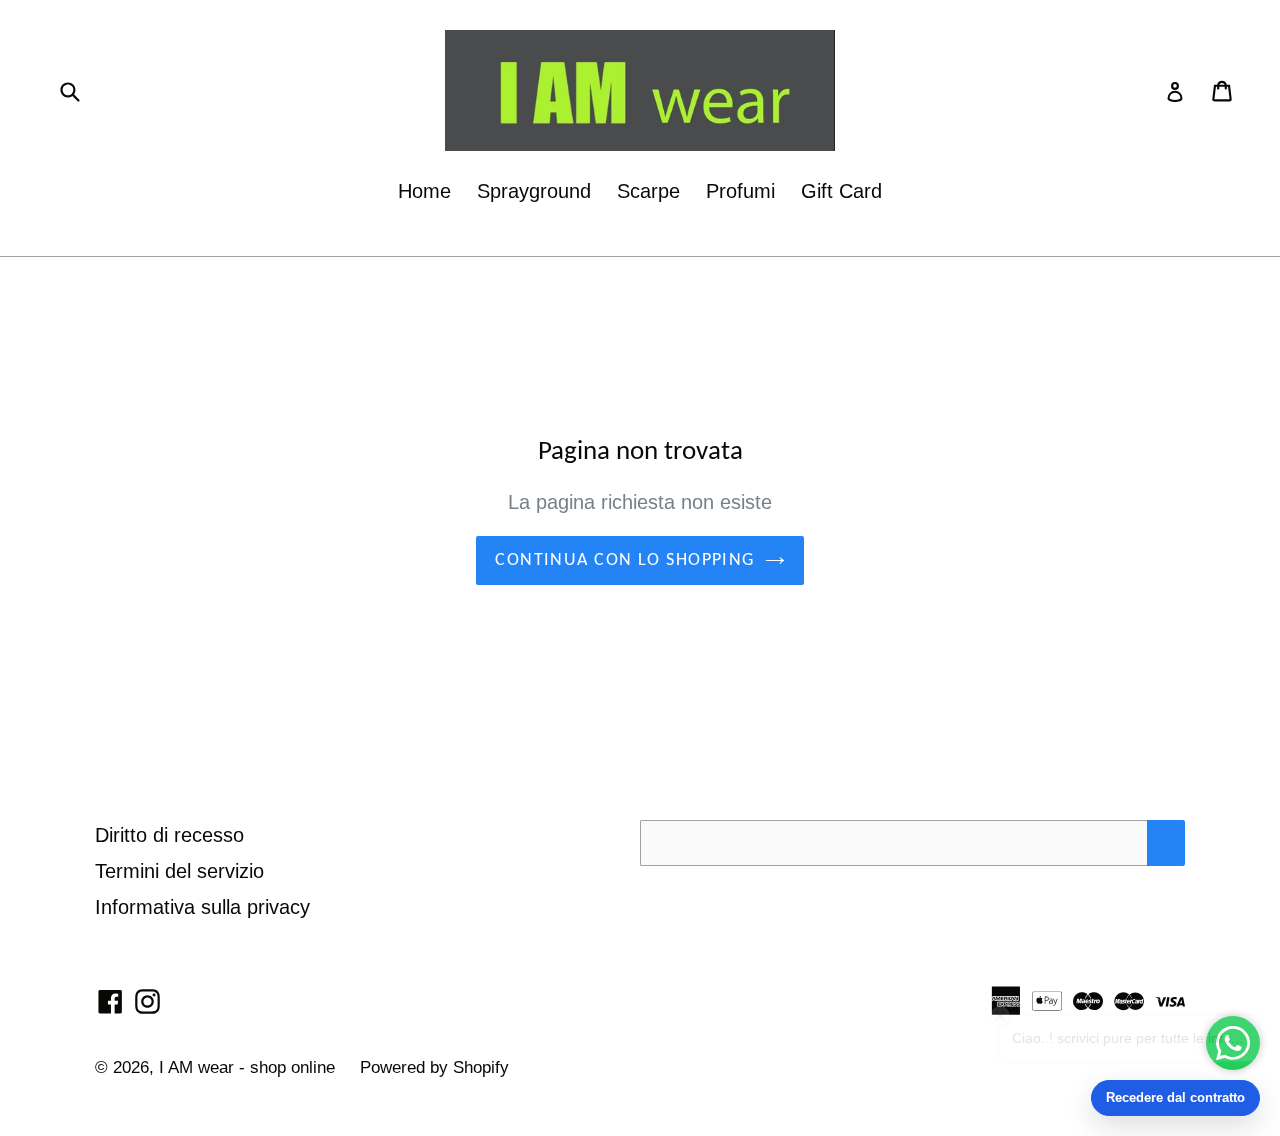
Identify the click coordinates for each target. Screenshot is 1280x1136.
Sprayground (534, 191)
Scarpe (648, 191)
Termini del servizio (179, 871)
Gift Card (841, 191)
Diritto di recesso (169, 835)
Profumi (740, 191)
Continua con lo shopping (625, 560)
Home (424, 191)
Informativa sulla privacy (202, 907)
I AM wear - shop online (249, 1067)
